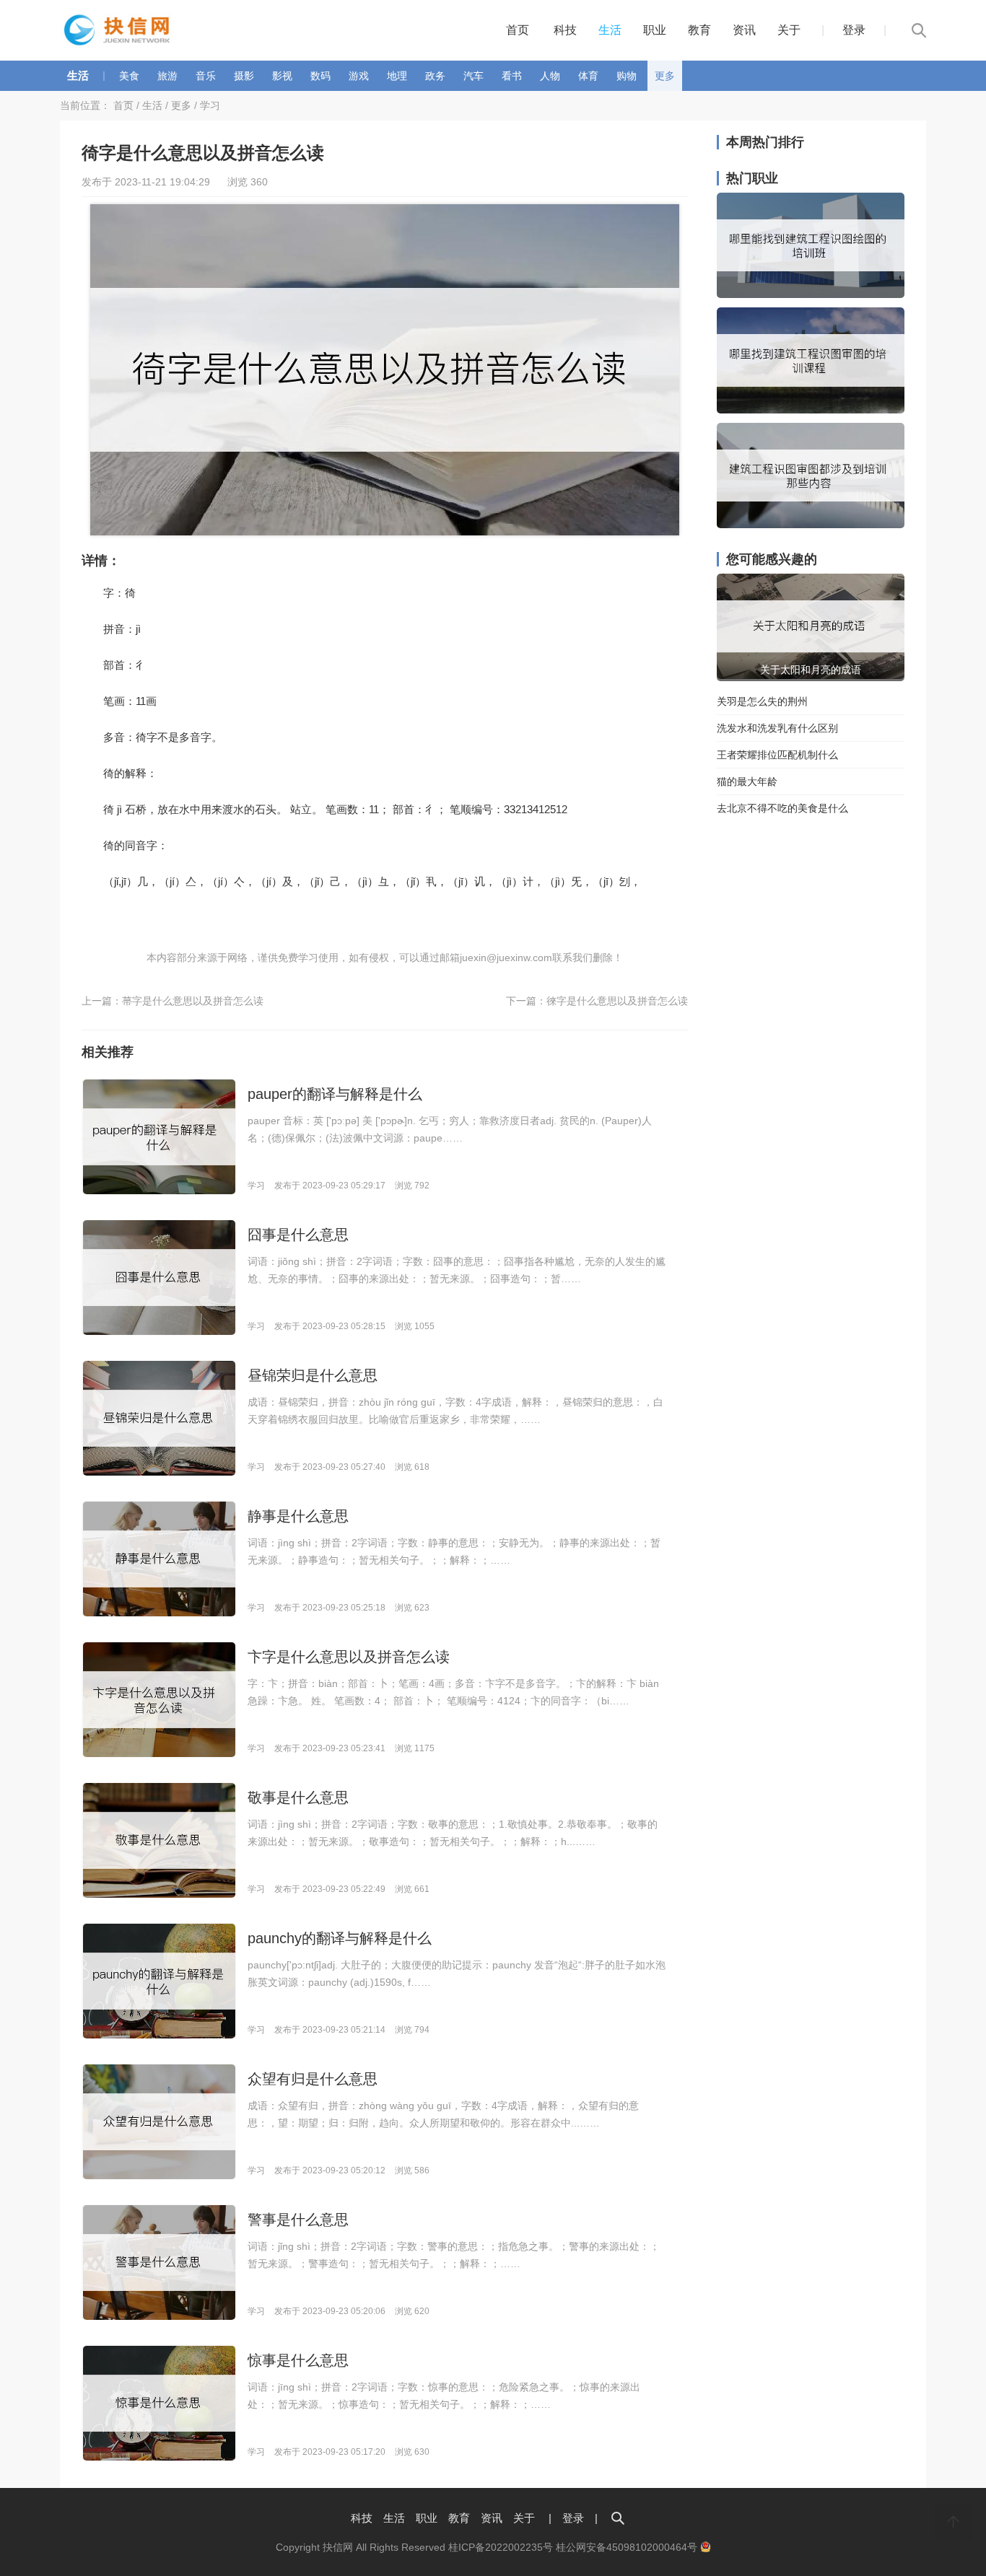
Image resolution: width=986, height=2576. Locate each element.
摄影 (244, 76)
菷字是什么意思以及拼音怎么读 (193, 1001)
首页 (518, 30)
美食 (129, 76)
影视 (282, 76)
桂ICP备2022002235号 (501, 2547)
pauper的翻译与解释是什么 (335, 1094)
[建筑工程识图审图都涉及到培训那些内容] (811, 525)
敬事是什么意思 (298, 1797)
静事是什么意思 (298, 1516)
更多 (665, 76)
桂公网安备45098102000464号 (628, 2547)
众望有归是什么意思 (313, 2079)
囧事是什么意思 (298, 1235)
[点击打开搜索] (618, 2518)
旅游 (167, 76)
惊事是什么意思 (298, 2360)
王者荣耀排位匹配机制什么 (777, 755)
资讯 (744, 30)
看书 (512, 76)
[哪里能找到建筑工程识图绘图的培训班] (811, 294)
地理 (397, 76)
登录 (854, 30)
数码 (320, 76)
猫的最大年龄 (747, 781)
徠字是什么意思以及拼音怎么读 (617, 1001)
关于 (789, 30)
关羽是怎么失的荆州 (762, 701)
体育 (588, 76)
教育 (699, 30)
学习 (210, 105)
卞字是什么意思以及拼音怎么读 (349, 1657)
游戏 (359, 76)
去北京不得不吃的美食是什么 (782, 808)
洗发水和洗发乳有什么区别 (777, 728)
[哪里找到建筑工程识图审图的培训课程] (811, 410)
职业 (655, 30)
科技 (565, 30)
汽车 (474, 76)
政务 (435, 76)
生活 (610, 30)
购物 (627, 76)
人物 (550, 76)
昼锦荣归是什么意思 (313, 1375)
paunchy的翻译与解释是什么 (340, 1938)
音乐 (206, 76)
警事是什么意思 (298, 2220)
